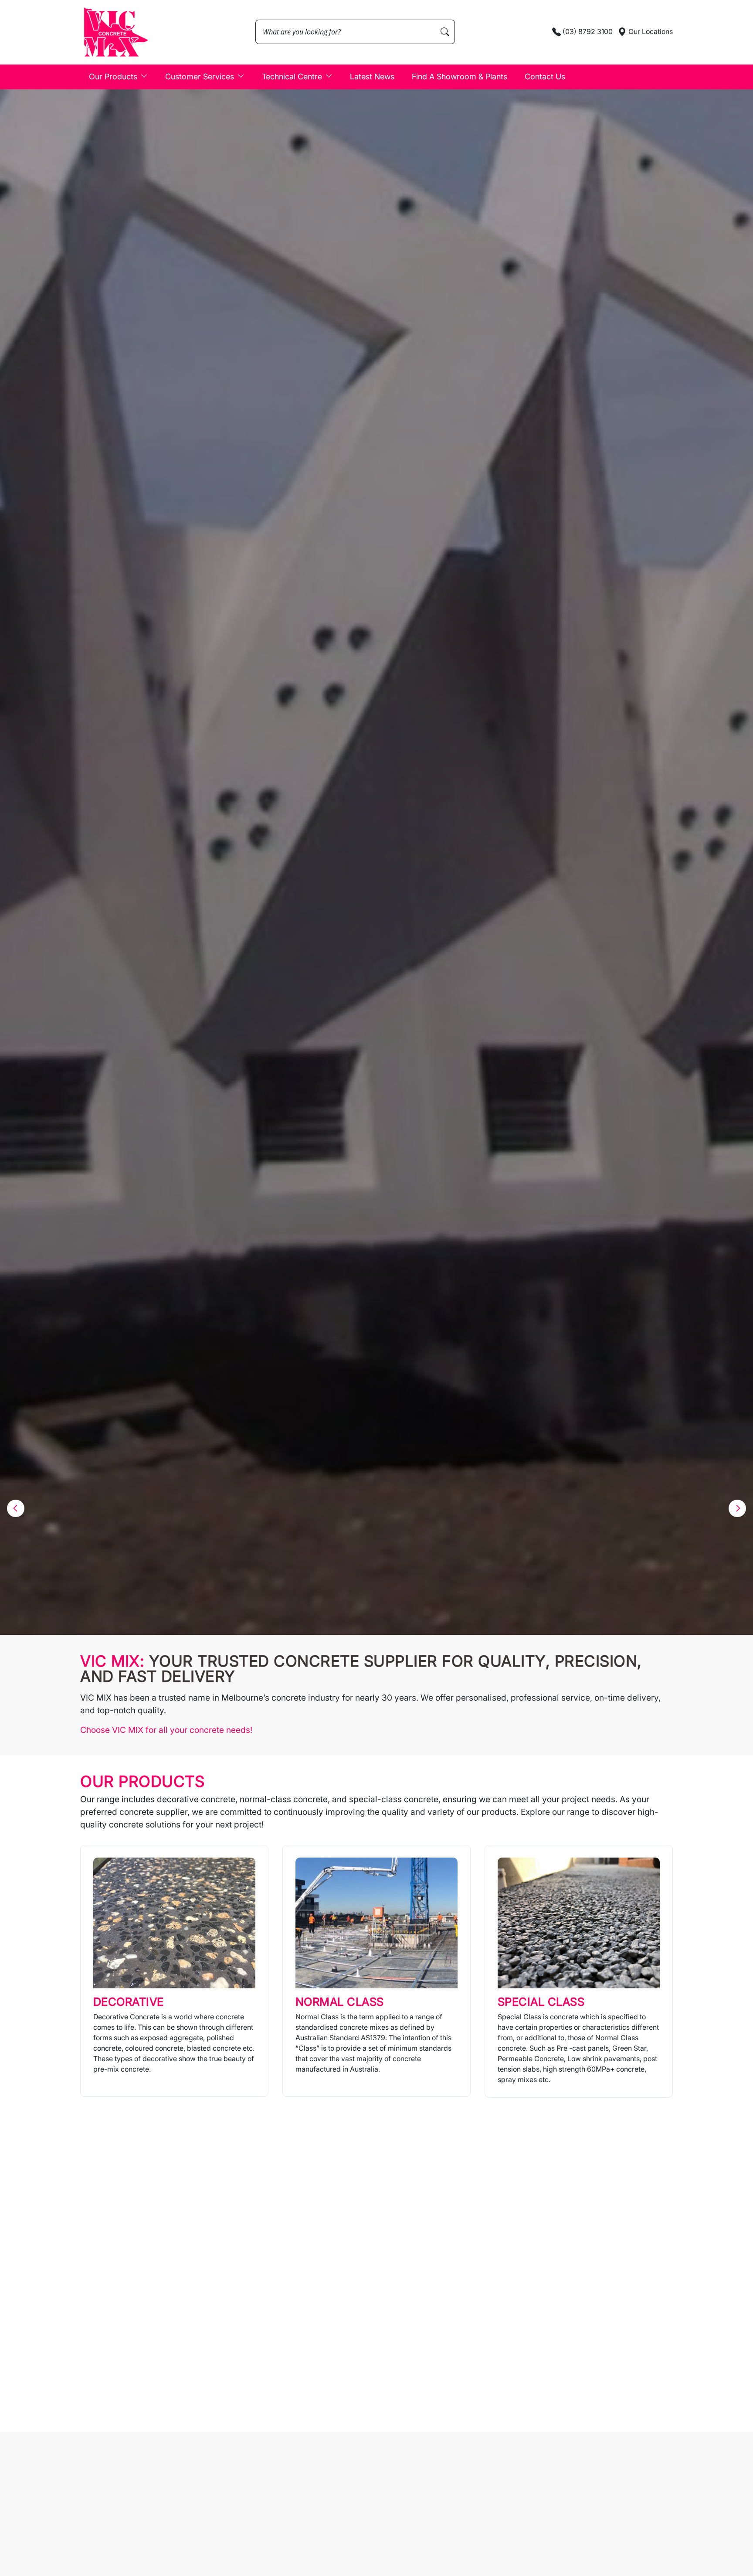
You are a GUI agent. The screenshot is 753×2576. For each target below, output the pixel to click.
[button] (16, 1508)
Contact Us (545, 77)
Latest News (372, 77)
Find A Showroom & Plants (460, 77)
